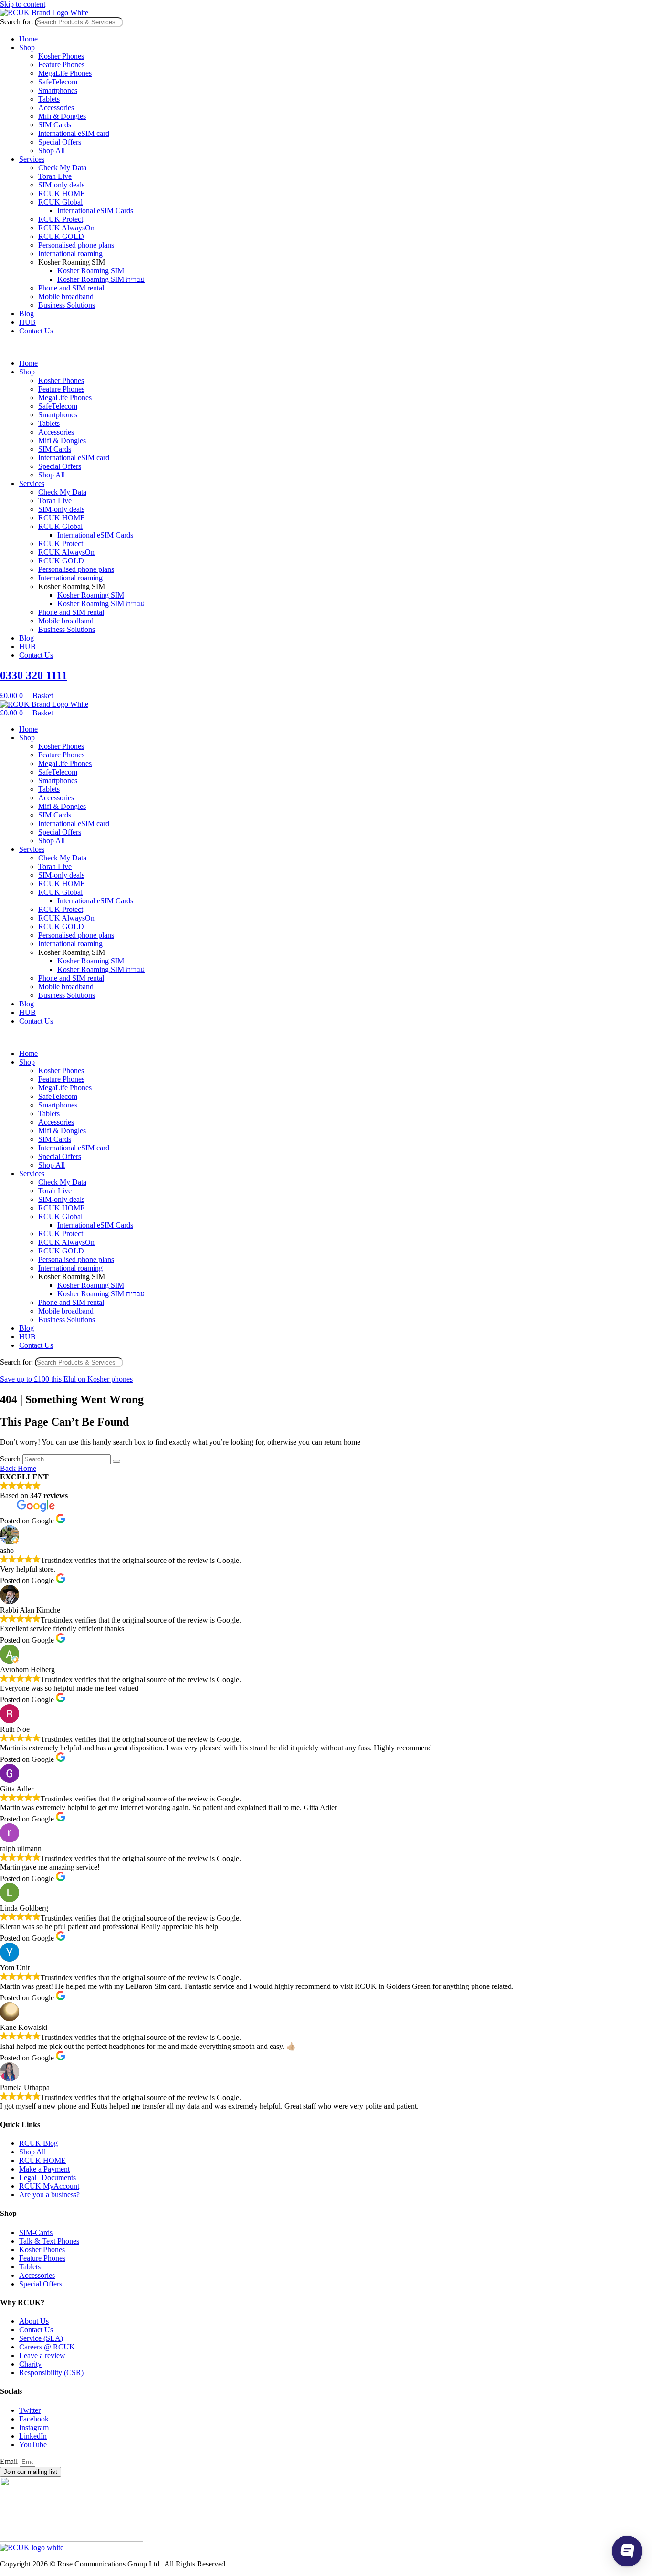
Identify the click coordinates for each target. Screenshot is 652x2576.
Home (28, 39)
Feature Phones (61, 65)
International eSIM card (74, 133)
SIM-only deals (61, 185)
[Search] (116, 1461)
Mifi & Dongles (62, 116)
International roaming (70, 253)
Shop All (52, 150)
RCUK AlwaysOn (66, 228)
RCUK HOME (62, 193)
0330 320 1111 (34, 675)
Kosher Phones (61, 56)
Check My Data (62, 168)
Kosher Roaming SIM (91, 271)
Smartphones (58, 90)
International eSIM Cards (95, 211)
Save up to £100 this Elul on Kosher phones (66, 1379)
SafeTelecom (58, 82)
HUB (27, 322)
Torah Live (55, 176)
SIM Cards (55, 125)
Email (10, 2461)
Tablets (49, 99)
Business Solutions (67, 305)
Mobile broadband (66, 296)
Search (10, 1459)
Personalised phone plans (76, 245)
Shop (27, 47)
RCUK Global (60, 202)
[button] (326, 347)
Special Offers (60, 142)
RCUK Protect (61, 219)
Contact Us (36, 331)
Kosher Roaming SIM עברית (101, 279)
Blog (26, 314)
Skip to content (23, 4)
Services (32, 159)
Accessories (56, 108)
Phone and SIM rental (71, 288)
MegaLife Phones (65, 73)
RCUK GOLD (61, 236)
